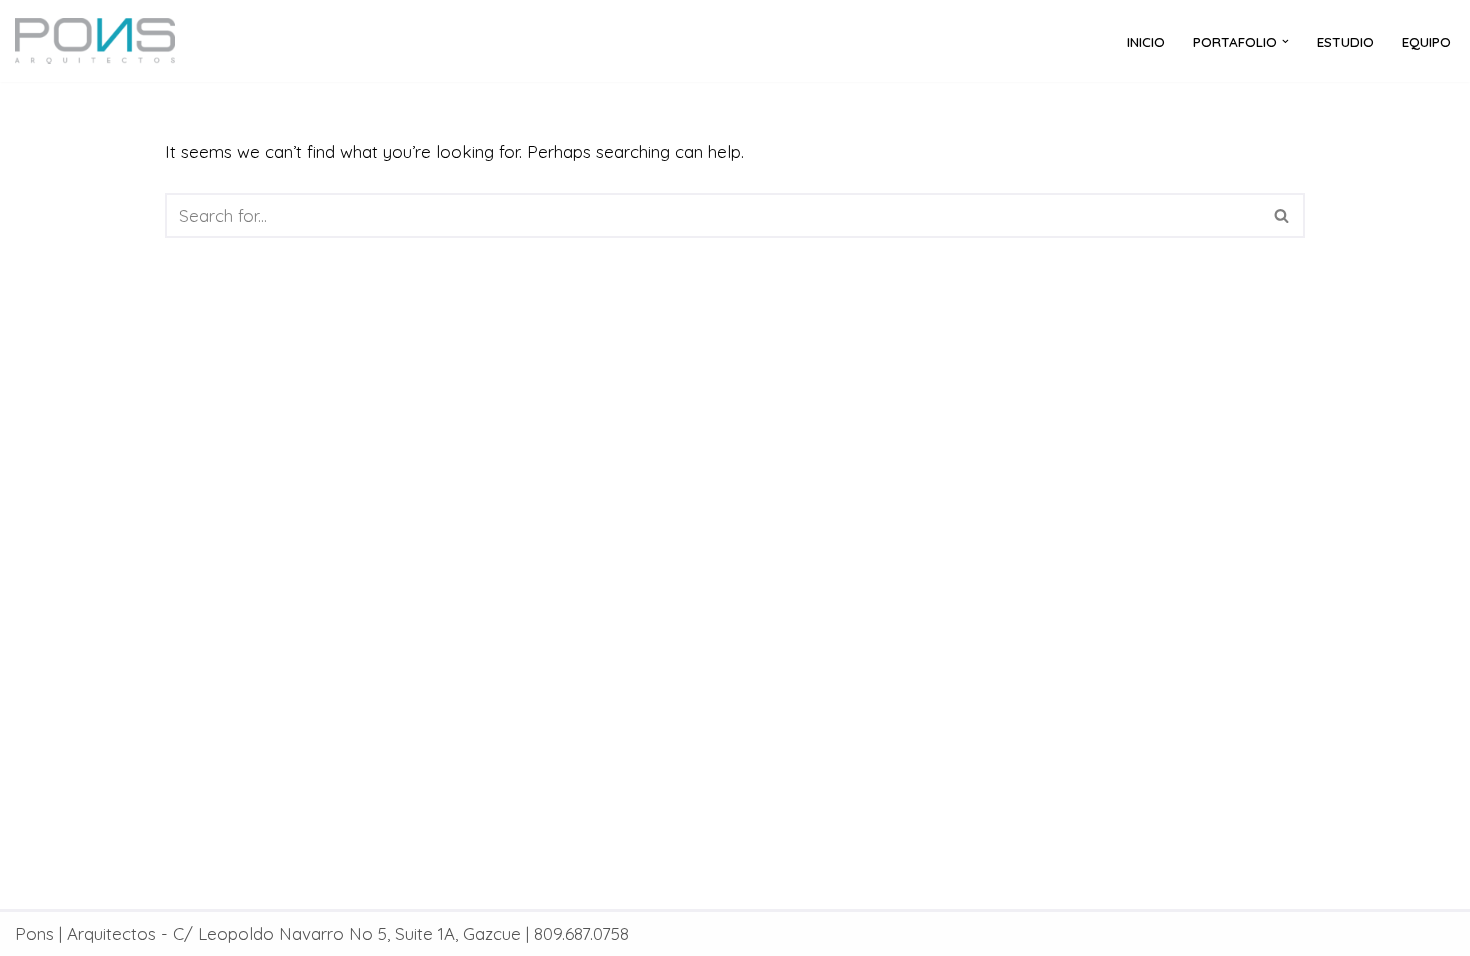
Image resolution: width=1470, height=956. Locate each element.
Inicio (1146, 41)
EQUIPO (1426, 41)
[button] (1285, 41)
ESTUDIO (1345, 41)
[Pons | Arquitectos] (100, 41)
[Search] (1282, 215)
